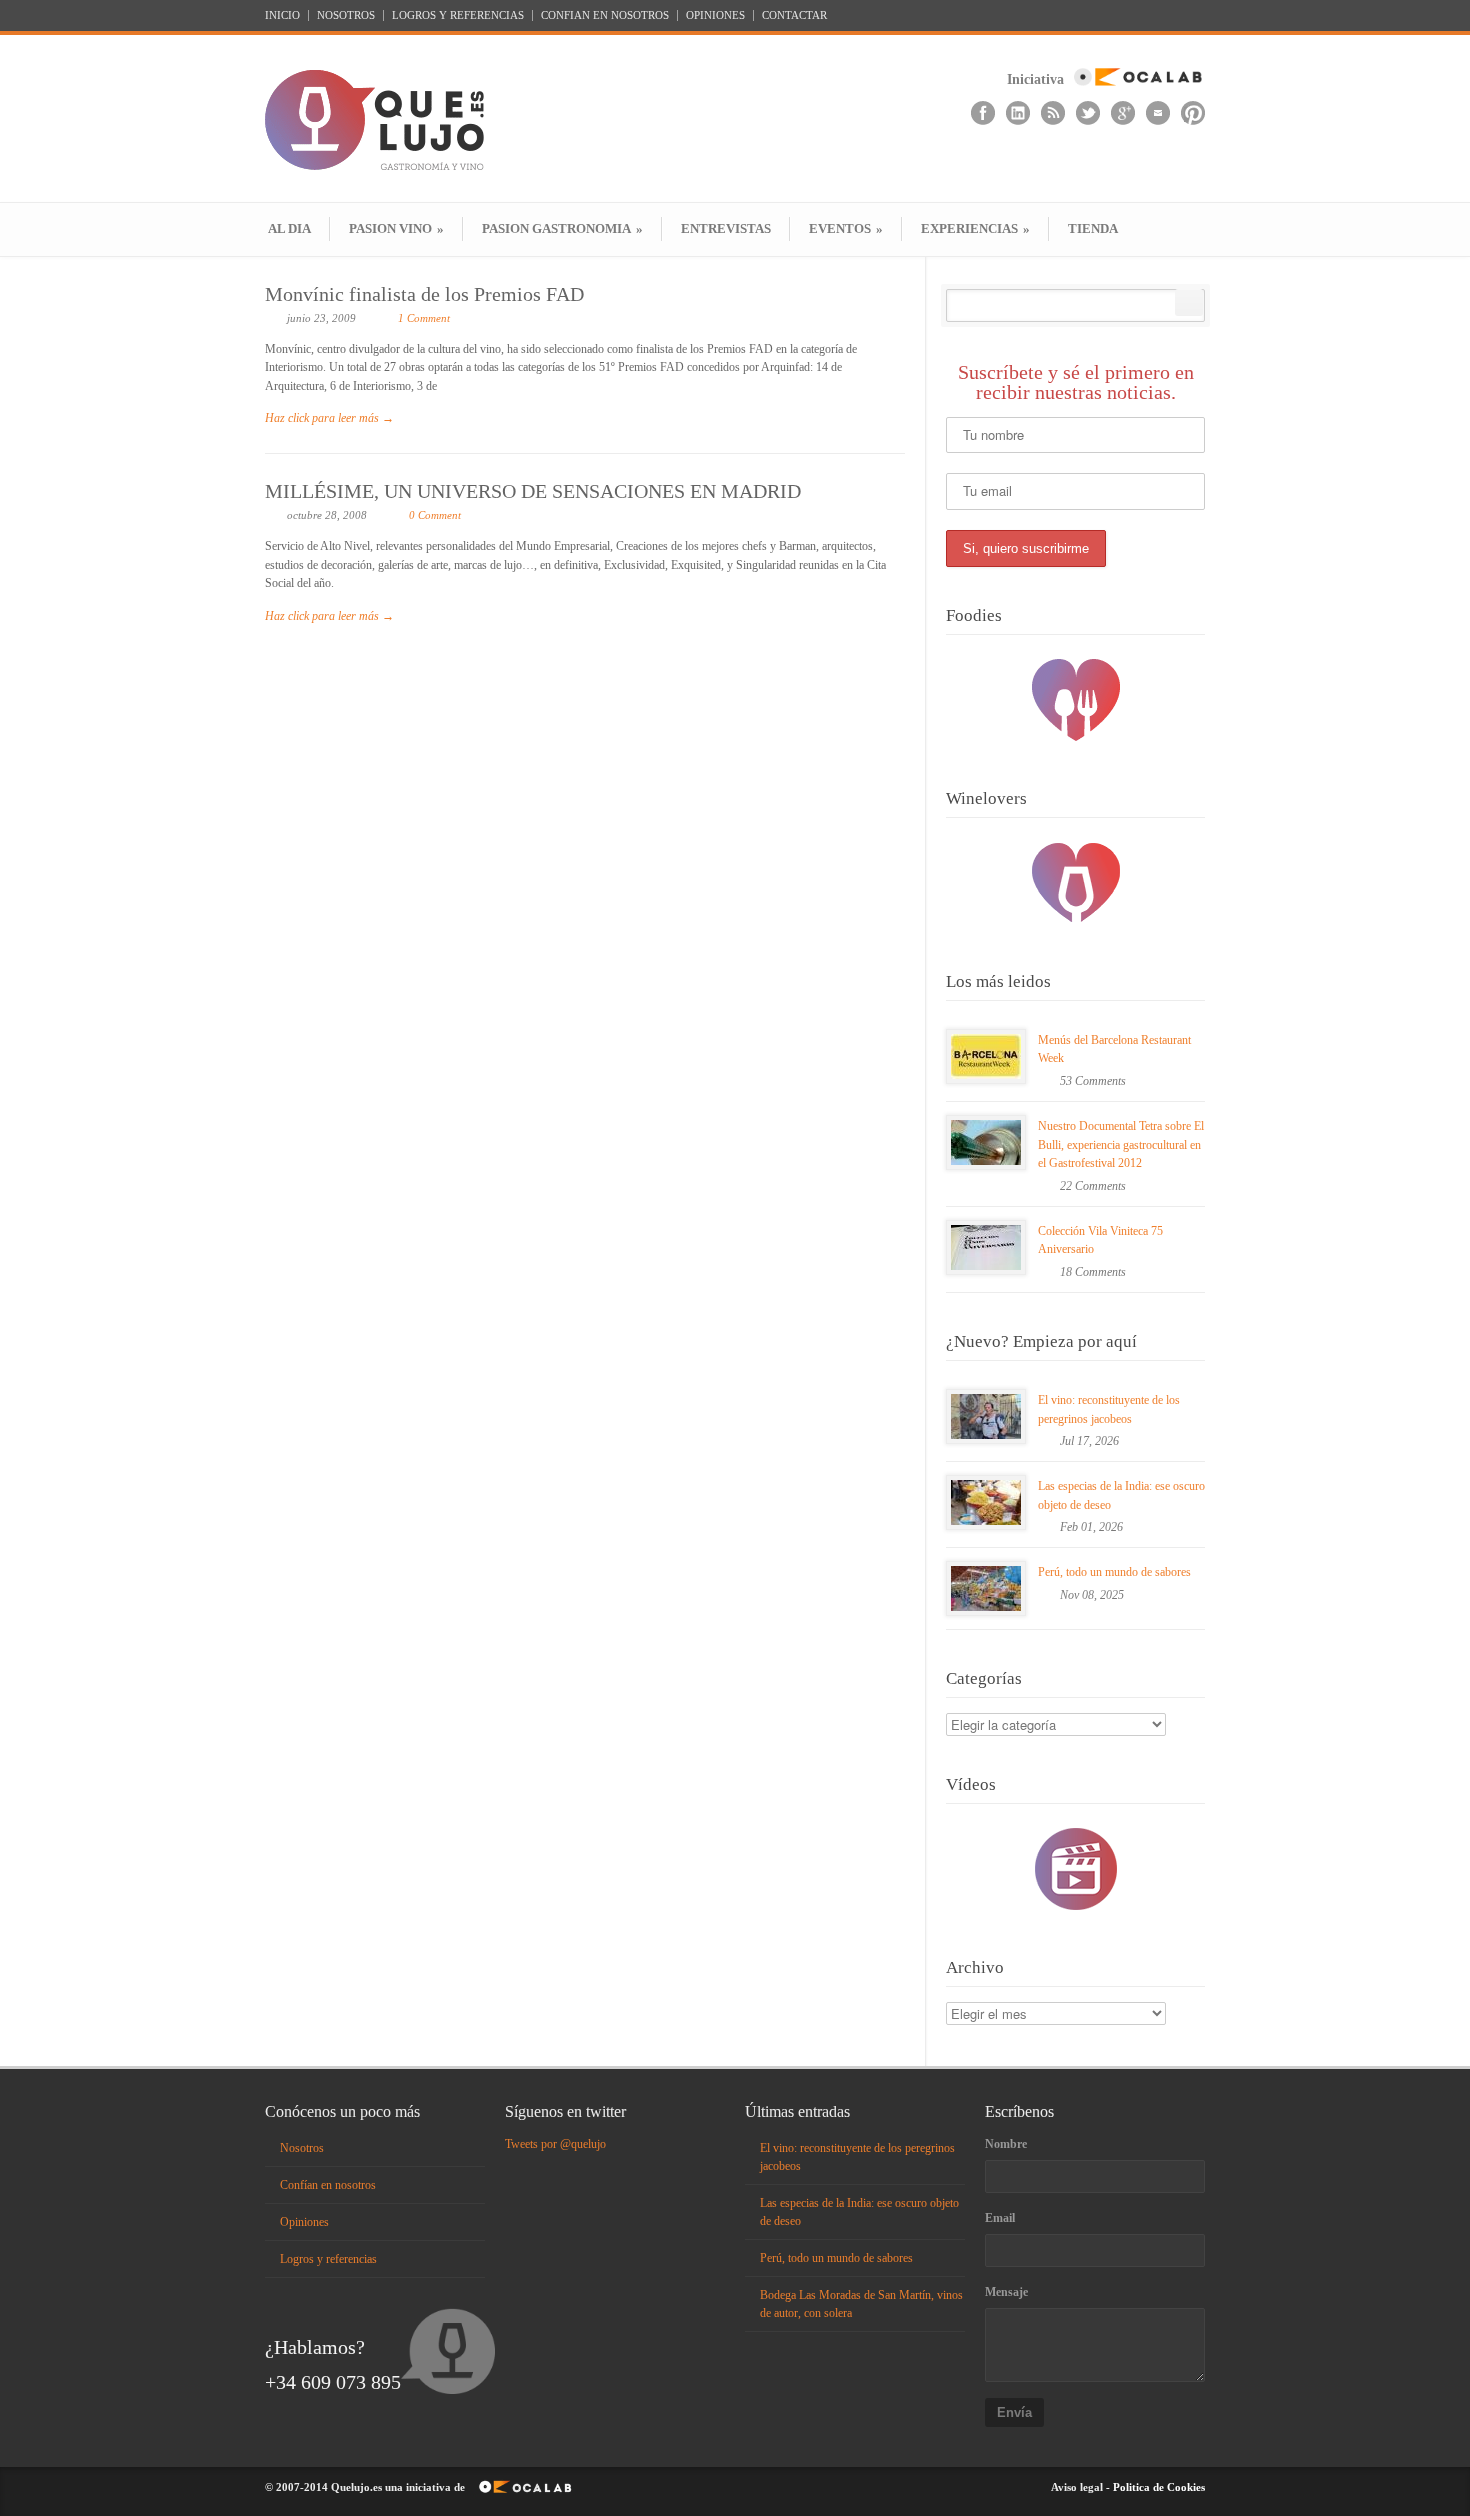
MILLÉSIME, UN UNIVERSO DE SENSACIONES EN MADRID (533, 491)
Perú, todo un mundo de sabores (1114, 1572)
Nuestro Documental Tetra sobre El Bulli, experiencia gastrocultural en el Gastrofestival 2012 (1121, 1144)
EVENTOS (846, 228)
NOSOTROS (346, 15)
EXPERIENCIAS (975, 228)
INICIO (282, 15)
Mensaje (1006, 2292)
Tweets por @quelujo (555, 2144)
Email (1000, 2218)
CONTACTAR (794, 15)
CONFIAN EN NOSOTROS (605, 15)
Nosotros (302, 2148)
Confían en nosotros (328, 2185)
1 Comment (424, 318)
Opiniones (304, 2222)
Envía (1014, 2412)
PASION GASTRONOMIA (562, 228)
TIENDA (1093, 228)
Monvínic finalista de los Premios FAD (424, 294)
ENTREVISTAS (726, 228)
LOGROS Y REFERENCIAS (458, 15)
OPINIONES (715, 15)
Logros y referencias (328, 2259)
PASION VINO (396, 228)
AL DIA (289, 228)
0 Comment (435, 515)
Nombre (1006, 2144)
